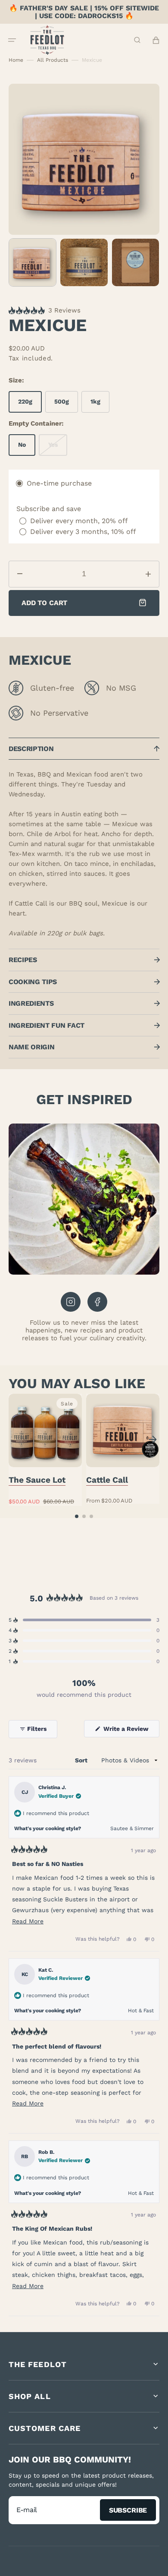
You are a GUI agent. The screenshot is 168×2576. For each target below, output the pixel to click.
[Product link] (45, 1450)
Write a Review (131, 1731)
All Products (53, 60)
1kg (100, 405)
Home (16, 60)
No (27, 448)
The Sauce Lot (37, 1480)
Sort (82, 1760)
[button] (12, 40)
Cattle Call (107, 1480)
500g (66, 405)
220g (30, 405)
